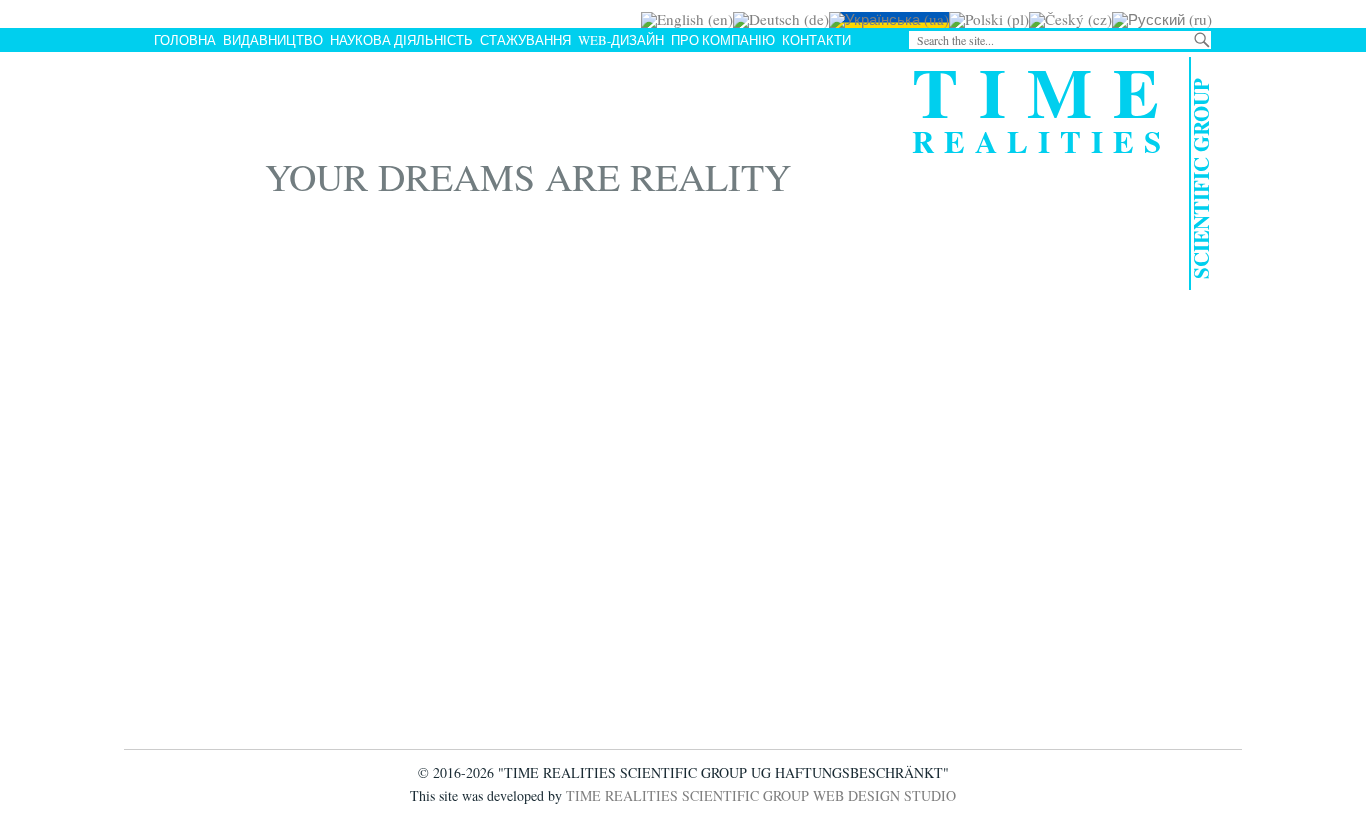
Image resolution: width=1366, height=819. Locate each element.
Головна (185, 40)
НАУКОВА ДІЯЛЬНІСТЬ (401, 40)
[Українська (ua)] (889, 19)
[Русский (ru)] (1162, 19)
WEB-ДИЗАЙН (621, 40)
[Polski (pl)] (989, 19)
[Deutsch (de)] (781, 19)
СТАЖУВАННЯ (525, 40)
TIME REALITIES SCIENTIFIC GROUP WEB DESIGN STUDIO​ (761, 795)
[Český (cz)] (1070, 19)
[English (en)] (687, 19)
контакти (816, 40)
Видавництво (273, 40)
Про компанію (723, 40)
